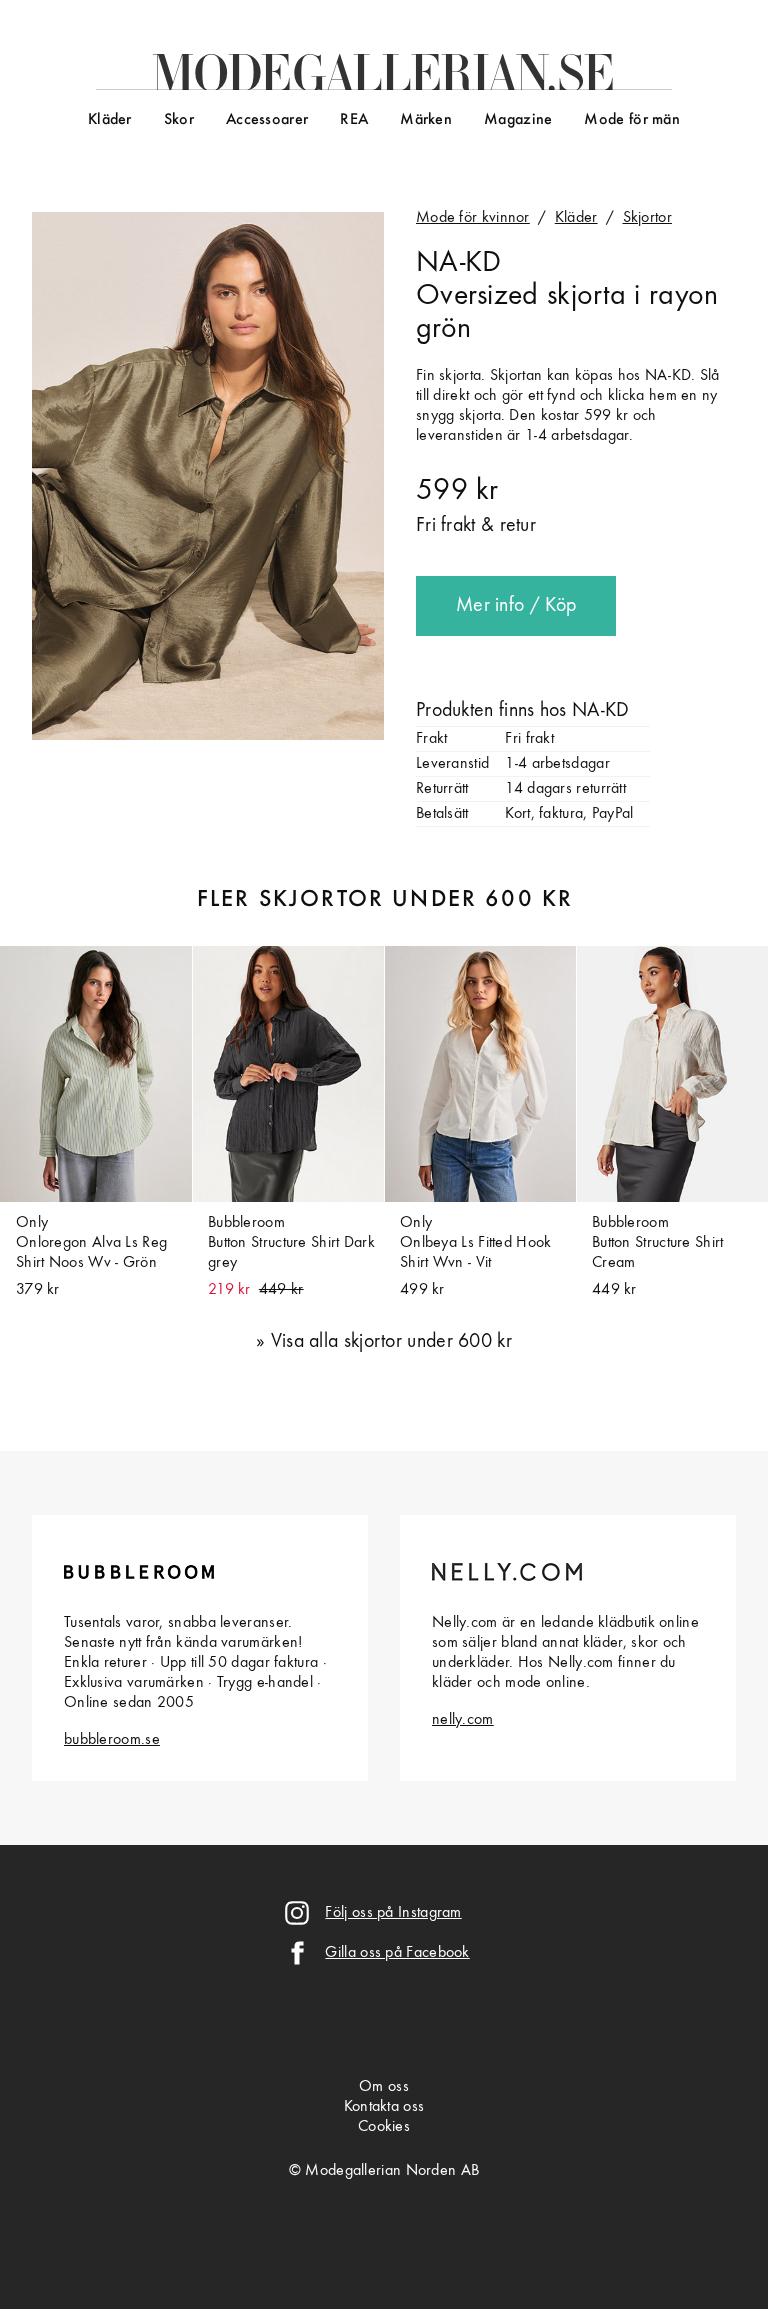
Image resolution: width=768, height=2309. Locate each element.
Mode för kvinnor (473, 218)
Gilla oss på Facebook (397, 1953)
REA (354, 120)
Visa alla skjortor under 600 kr (391, 1342)
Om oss (384, 2087)
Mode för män (632, 120)
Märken (426, 120)
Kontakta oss (384, 2107)
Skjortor (647, 218)
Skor (179, 120)
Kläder (110, 120)
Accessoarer (267, 120)
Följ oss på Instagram (393, 1913)
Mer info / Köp (516, 606)
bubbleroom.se (112, 1740)
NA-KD (459, 263)
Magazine (518, 120)
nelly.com (463, 1720)
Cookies (384, 2127)
